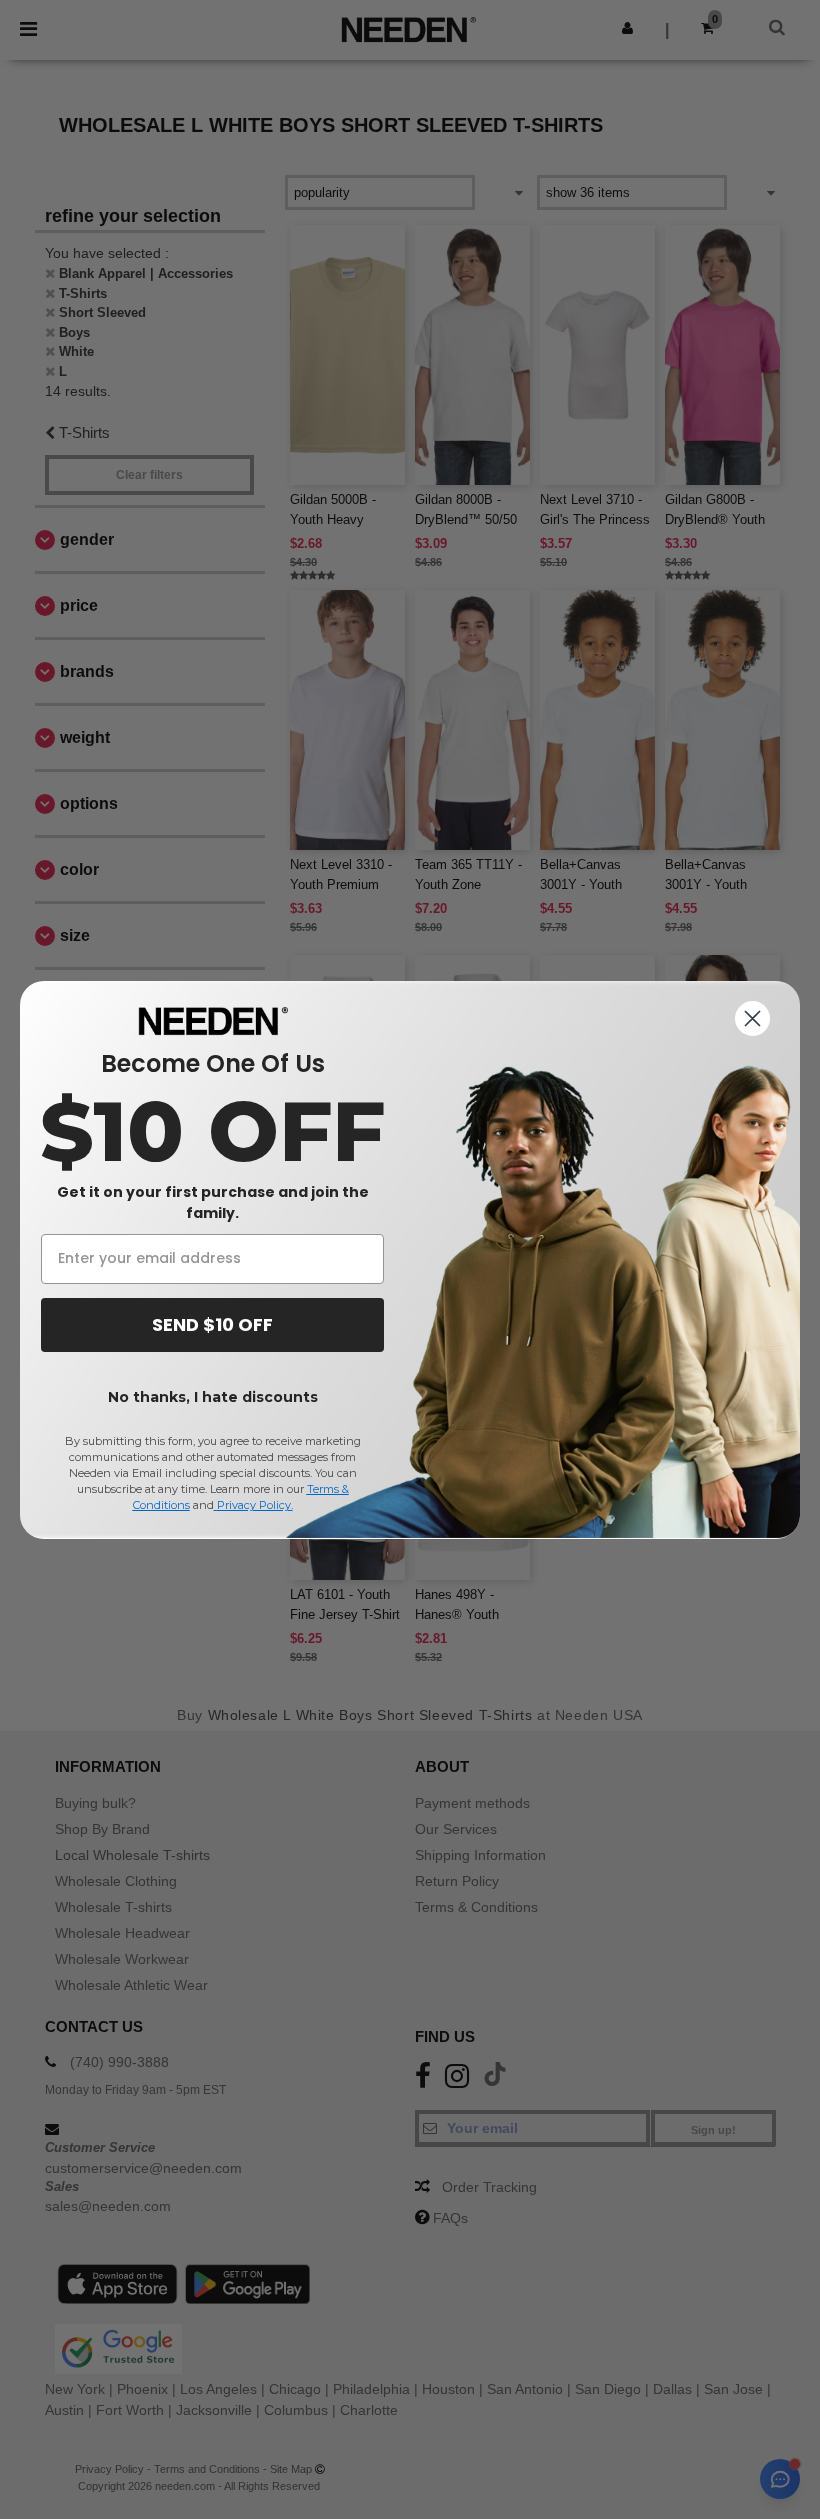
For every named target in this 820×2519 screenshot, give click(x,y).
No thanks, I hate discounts (213, 1397)
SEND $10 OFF (212, 1324)
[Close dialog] (752, 1018)
